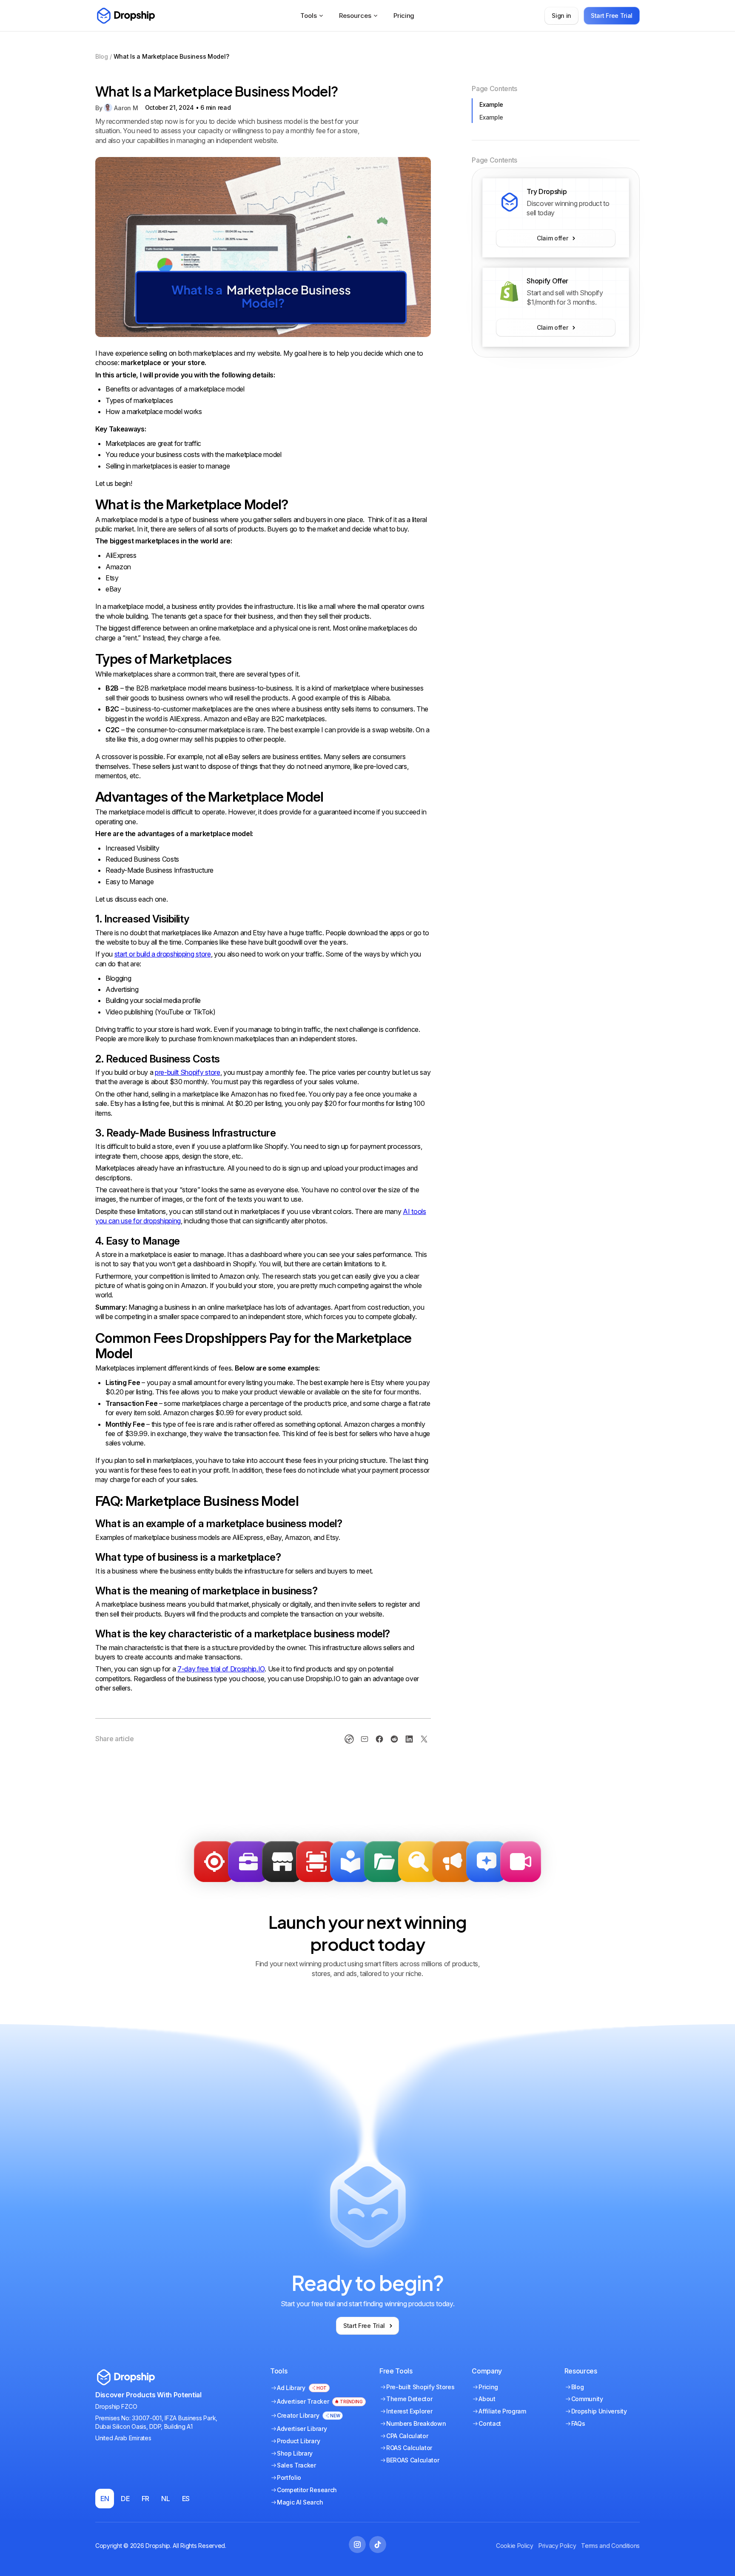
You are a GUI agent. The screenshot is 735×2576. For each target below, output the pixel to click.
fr (145, 2499)
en (105, 2499)
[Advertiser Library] (453, 1862)
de (125, 2499)
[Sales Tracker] (214, 1862)
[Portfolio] (248, 1862)
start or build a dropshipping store (163, 954)
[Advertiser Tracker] (316, 1862)
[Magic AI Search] (487, 1862)
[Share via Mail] (365, 1739)
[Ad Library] (350, 1862)
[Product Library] (385, 1862)
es (186, 2499)
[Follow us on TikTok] (378, 2545)
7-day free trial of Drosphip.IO (221, 1669)
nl (165, 2499)
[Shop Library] (282, 1862)
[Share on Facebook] (379, 1739)
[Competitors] (419, 1862)
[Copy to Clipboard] (349, 1739)
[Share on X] (424, 1739)
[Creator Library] (521, 1862)
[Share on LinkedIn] (409, 1739)
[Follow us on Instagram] (357, 2545)
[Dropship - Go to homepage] (125, 16)
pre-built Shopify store (188, 1072)
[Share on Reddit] (394, 1739)
